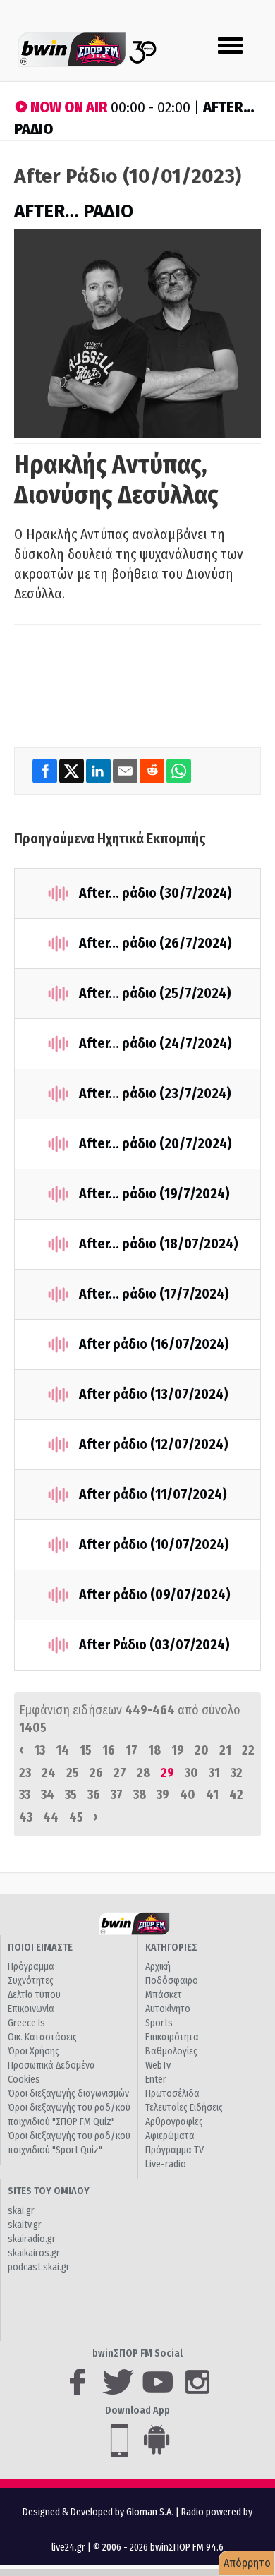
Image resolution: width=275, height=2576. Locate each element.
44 (51, 1817)
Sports (159, 2023)
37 (117, 1795)
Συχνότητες (31, 1981)
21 (225, 1750)
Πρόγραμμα (31, 1967)
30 (191, 1773)
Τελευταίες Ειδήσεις (184, 2108)
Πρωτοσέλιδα (172, 2094)
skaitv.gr (25, 2225)
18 (154, 1750)
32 (237, 1773)
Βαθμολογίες (171, 2051)
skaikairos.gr (34, 2253)
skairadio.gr (32, 2239)
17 (132, 1750)
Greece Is (26, 2023)
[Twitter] (73, 770)
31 (214, 1773)
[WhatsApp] (179, 770)
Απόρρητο (247, 2563)
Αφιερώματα (170, 2136)
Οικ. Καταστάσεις (42, 2037)
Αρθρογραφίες (174, 2122)
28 (143, 1773)
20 (202, 1750)
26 (96, 1773)
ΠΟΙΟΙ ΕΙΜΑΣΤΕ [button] (40, 1948)
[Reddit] (153, 770)
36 (94, 1795)
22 (248, 1750)
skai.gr (21, 2211)
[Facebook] (46, 770)
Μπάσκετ (164, 1995)
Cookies (24, 2080)
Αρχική (158, 1967)
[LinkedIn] (99, 770)
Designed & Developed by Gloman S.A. (98, 2512)
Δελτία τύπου (34, 1995)
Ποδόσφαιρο (172, 1981)
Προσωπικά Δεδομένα (51, 2065)
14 (62, 1750)
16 (109, 1750)
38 (140, 1795)
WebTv (158, 2065)
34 (48, 1795)
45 (76, 1817)
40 (188, 1795)
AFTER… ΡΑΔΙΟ (74, 211)
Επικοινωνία (31, 2009)
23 (25, 1773)
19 (178, 1750)
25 (73, 1773)
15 (86, 1750)
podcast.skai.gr (39, 2267)
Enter (156, 2080)
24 (49, 1773)
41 (212, 1795)
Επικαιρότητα (172, 2037)
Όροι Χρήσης (33, 2051)
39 (163, 1795)
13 (39, 1750)
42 (236, 1795)
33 (25, 1795)
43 (26, 1817)
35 (71, 1795)
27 (120, 1773)
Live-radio (166, 2164)
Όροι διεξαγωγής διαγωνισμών (68, 2094)
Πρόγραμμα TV (175, 2150)
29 (167, 1773)
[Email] (126, 770)
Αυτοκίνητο (168, 2009)
